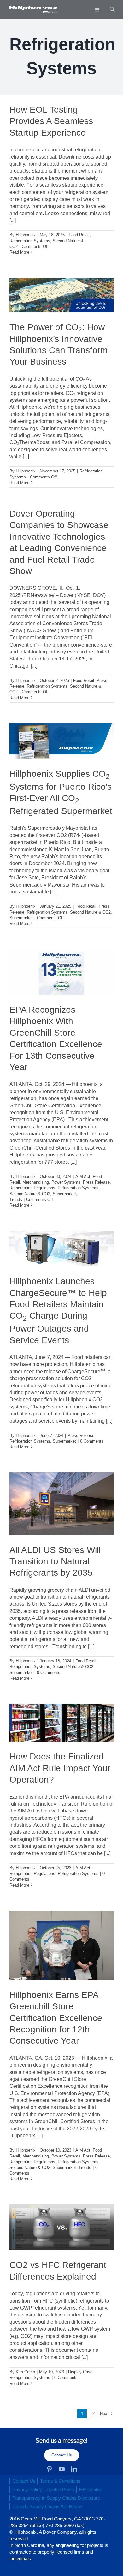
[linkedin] (74, 2469)
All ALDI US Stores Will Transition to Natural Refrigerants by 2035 (55, 1561)
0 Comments (92, 1441)
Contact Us (62, 2455)
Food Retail (79, 235)
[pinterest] (49, 2469)
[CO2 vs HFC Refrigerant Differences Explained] (61, 2227)
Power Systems (66, 1182)
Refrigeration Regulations (32, 1188)
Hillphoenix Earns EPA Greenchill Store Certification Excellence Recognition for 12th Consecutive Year (56, 2018)
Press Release (96, 1182)
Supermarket (21, 918)
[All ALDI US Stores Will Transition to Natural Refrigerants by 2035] (61, 1504)
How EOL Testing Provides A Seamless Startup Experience (51, 121)
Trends (16, 1200)
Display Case (80, 2372)
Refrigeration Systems (30, 241)
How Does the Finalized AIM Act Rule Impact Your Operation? (60, 1768)
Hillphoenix (26, 235)
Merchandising (36, 1182)
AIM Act (83, 1177)
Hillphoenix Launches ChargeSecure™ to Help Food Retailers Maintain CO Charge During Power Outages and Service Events (58, 1311)
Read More (19, 252)
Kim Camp (25, 2372)
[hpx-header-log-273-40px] (33, 8)
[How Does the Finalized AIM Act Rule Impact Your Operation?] (61, 1723)
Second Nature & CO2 (90, 912)
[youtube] (62, 2469)
